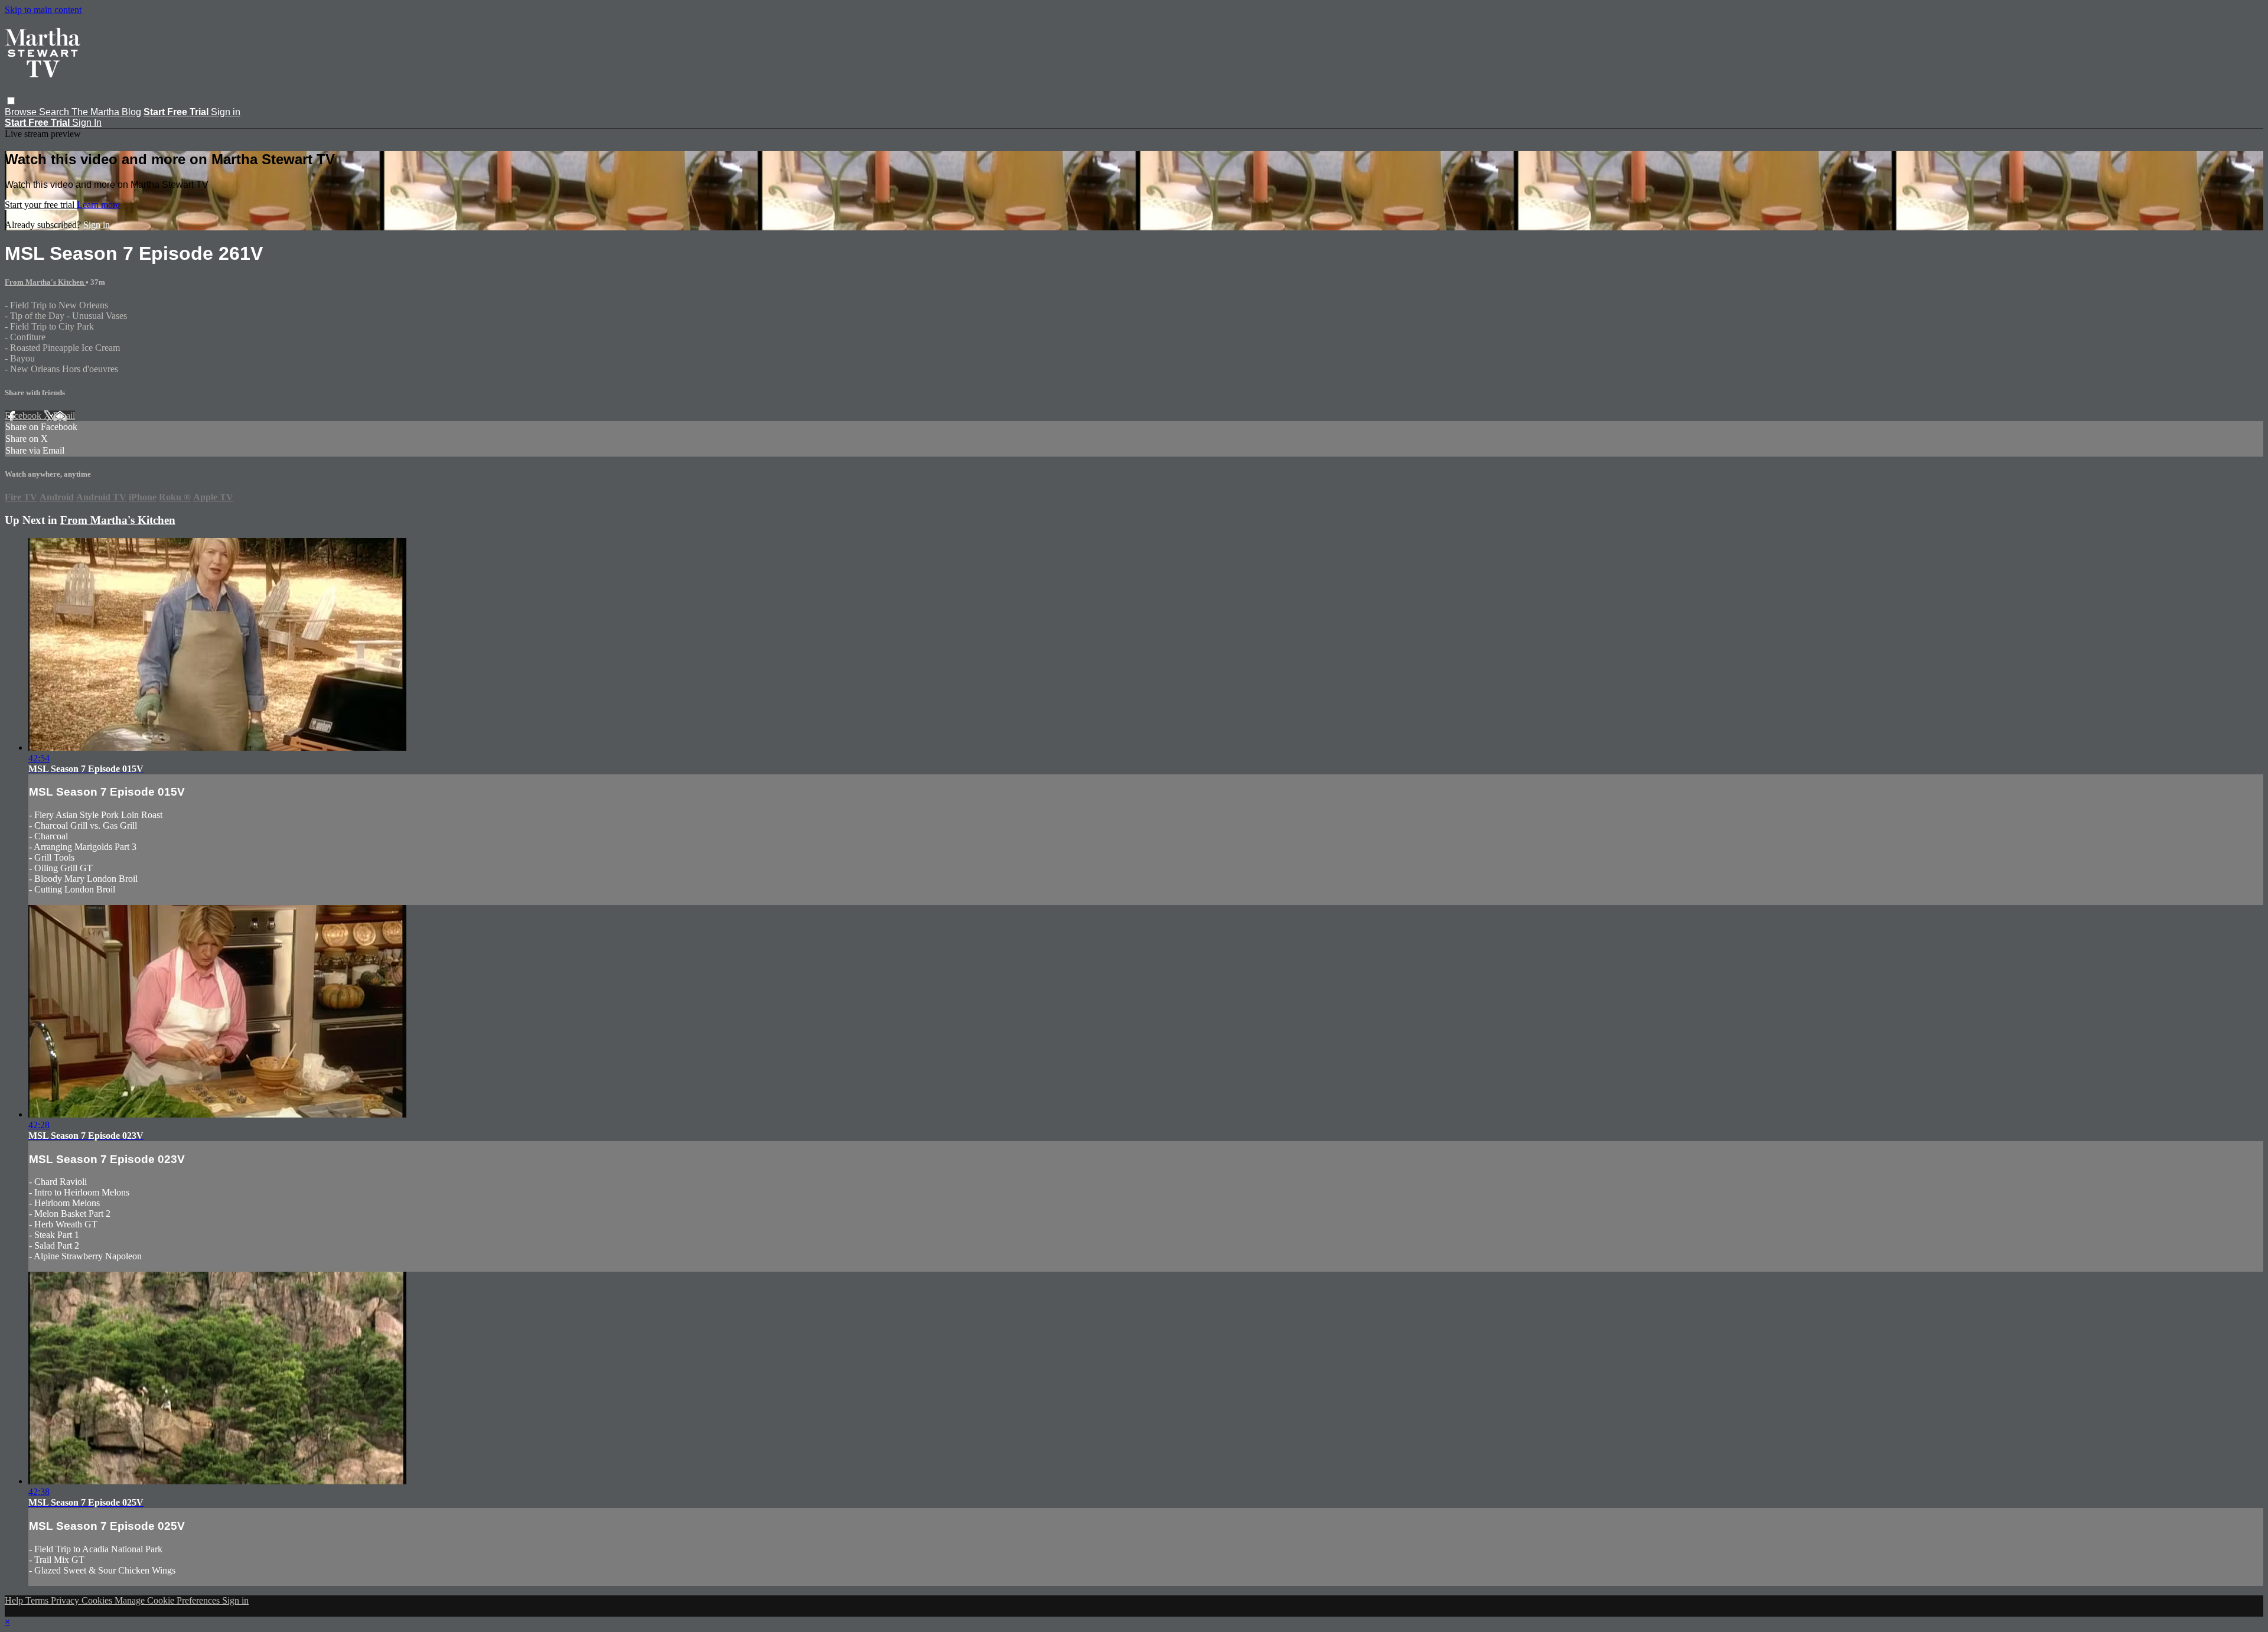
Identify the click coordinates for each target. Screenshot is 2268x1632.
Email (64, 416)
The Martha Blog (106, 112)
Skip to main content (43, 10)
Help (15, 1600)
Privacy (66, 1600)
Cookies (98, 1600)
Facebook (24, 416)
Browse (22, 112)
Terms (38, 1600)
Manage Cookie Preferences (168, 1600)
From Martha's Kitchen (45, 282)
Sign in (226, 112)
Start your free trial (41, 205)
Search (55, 112)
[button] (11, 101)
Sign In (87, 123)
